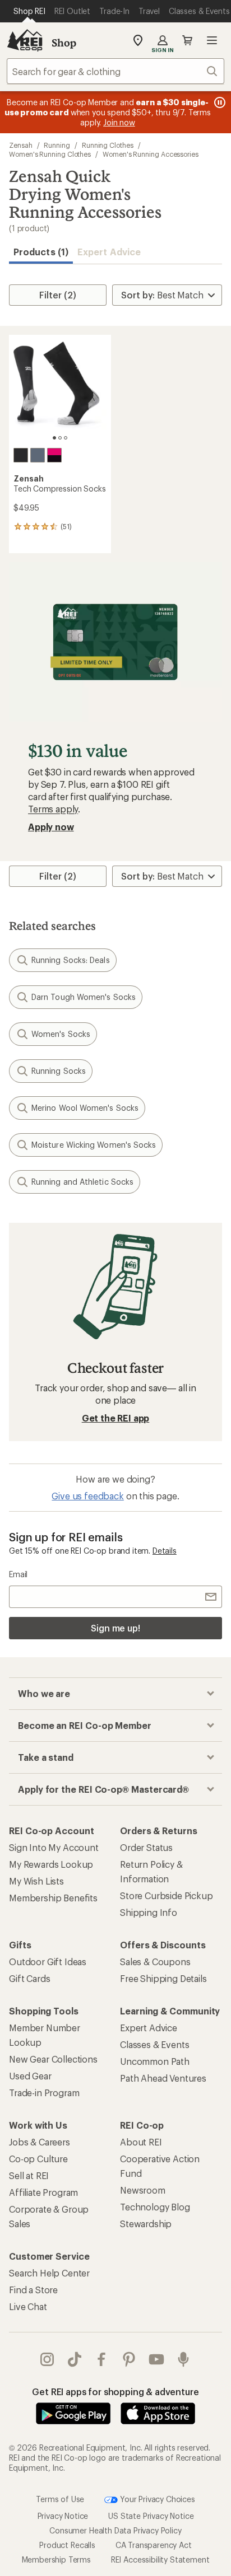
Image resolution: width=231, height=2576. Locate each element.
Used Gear (30, 2076)
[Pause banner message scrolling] (219, 102)
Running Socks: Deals (71, 960)
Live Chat (28, 2306)
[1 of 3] (54, 438)
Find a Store (33, 2290)
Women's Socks (61, 1034)
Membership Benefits (53, 1898)
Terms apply (53, 809)
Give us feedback (87, 1496)
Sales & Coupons (155, 1962)
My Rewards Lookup (51, 1864)
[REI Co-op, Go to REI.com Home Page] (25, 40)
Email (18, 1574)
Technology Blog (155, 2207)
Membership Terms (56, 2559)
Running (57, 145)
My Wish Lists (36, 1881)
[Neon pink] (54, 455)
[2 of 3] (60, 438)
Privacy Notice (63, 2516)
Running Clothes (108, 145)
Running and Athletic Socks (82, 1182)
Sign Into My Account (54, 1847)
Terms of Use (60, 2498)
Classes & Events (154, 2044)
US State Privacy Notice (151, 2516)
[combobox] (115, 71)
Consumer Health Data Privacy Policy (115, 2530)
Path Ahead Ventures (163, 2078)
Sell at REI (29, 2175)
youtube (157, 2359)
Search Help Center (49, 2273)
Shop (64, 43)
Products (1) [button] (41, 252)
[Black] (21, 455)
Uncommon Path (155, 2061)
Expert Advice (109, 252)
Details (165, 1551)
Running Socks (59, 1071)
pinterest (129, 2359)
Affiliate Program (43, 2192)
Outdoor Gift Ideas (48, 1962)
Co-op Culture (38, 2159)
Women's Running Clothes (50, 154)
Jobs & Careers (40, 2142)
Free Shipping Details (163, 1978)
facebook (102, 2359)
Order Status (146, 1847)
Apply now (51, 827)
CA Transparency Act (154, 2545)
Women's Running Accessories (151, 154)
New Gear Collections (53, 2059)
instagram (47, 2359)
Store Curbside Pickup (167, 1895)
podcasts (184, 2359)
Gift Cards (29, 1978)
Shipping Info (149, 1912)
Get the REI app (116, 1418)
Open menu (212, 40)
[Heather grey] (38, 455)
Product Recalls (67, 2545)
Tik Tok (75, 2359)
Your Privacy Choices (156, 2498)
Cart (187, 40)
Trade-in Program (44, 2093)
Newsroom (143, 2190)
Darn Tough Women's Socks (84, 997)
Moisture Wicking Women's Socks (94, 1145)
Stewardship (146, 2224)
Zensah (21, 145)
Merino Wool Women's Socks (85, 1108)
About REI (141, 2142)
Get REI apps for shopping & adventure (115, 2392)
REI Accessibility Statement (160, 2559)
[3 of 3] (66, 438)
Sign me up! (115, 1628)
